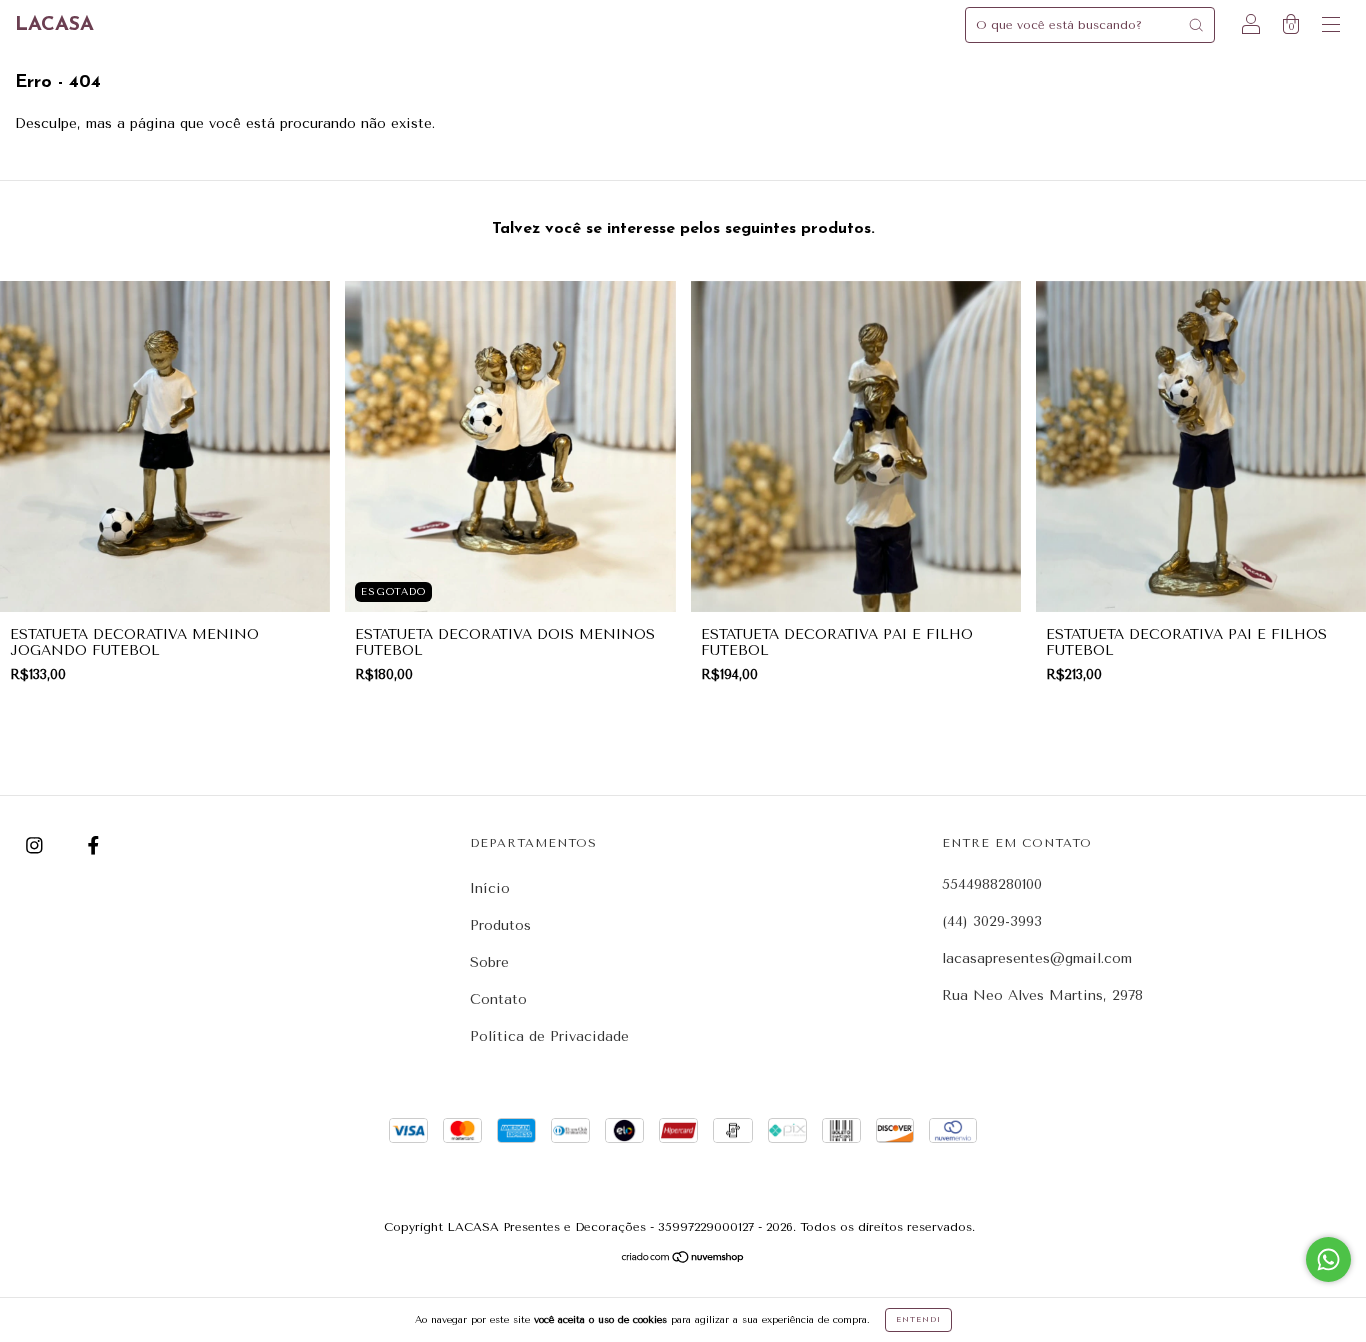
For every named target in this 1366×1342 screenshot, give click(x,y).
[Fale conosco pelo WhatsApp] (1328, 1259)
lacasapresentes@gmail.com (1037, 958)
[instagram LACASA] (37, 845)
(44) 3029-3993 (992, 921)
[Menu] (1331, 27)
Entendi (918, 1319)
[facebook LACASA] (93, 845)
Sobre (489, 962)
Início (490, 888)
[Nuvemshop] (683, 1258)
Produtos (500, 925)
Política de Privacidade (549, 1036)
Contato (498, 999)
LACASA (54, 25)
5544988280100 (992, 884)
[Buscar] (1196, 25)
